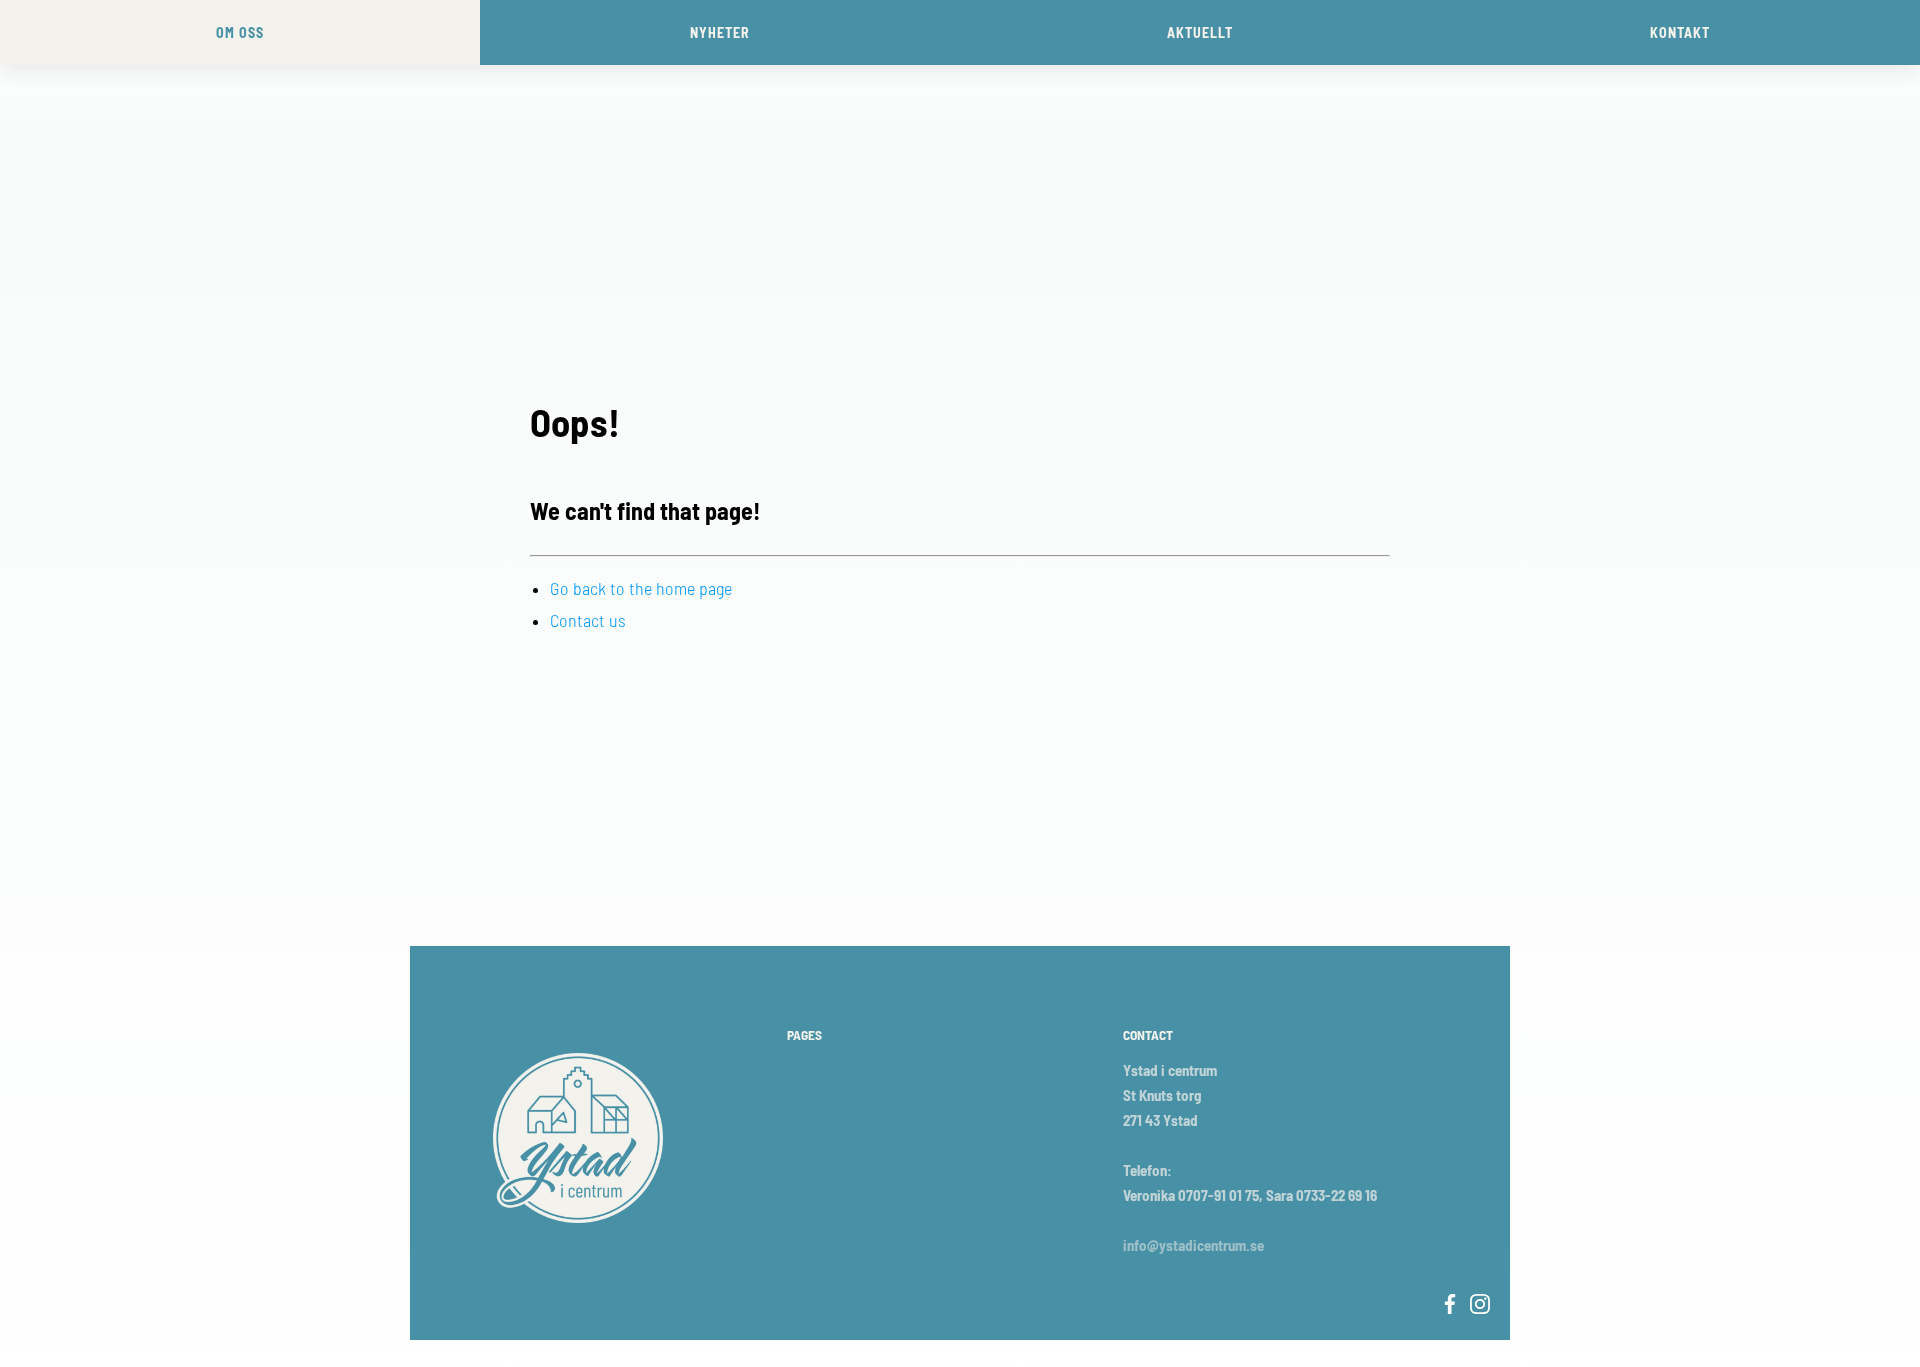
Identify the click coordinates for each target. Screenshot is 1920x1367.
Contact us (588, 620)
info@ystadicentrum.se (1193, 1245)
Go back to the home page (641, 588)
